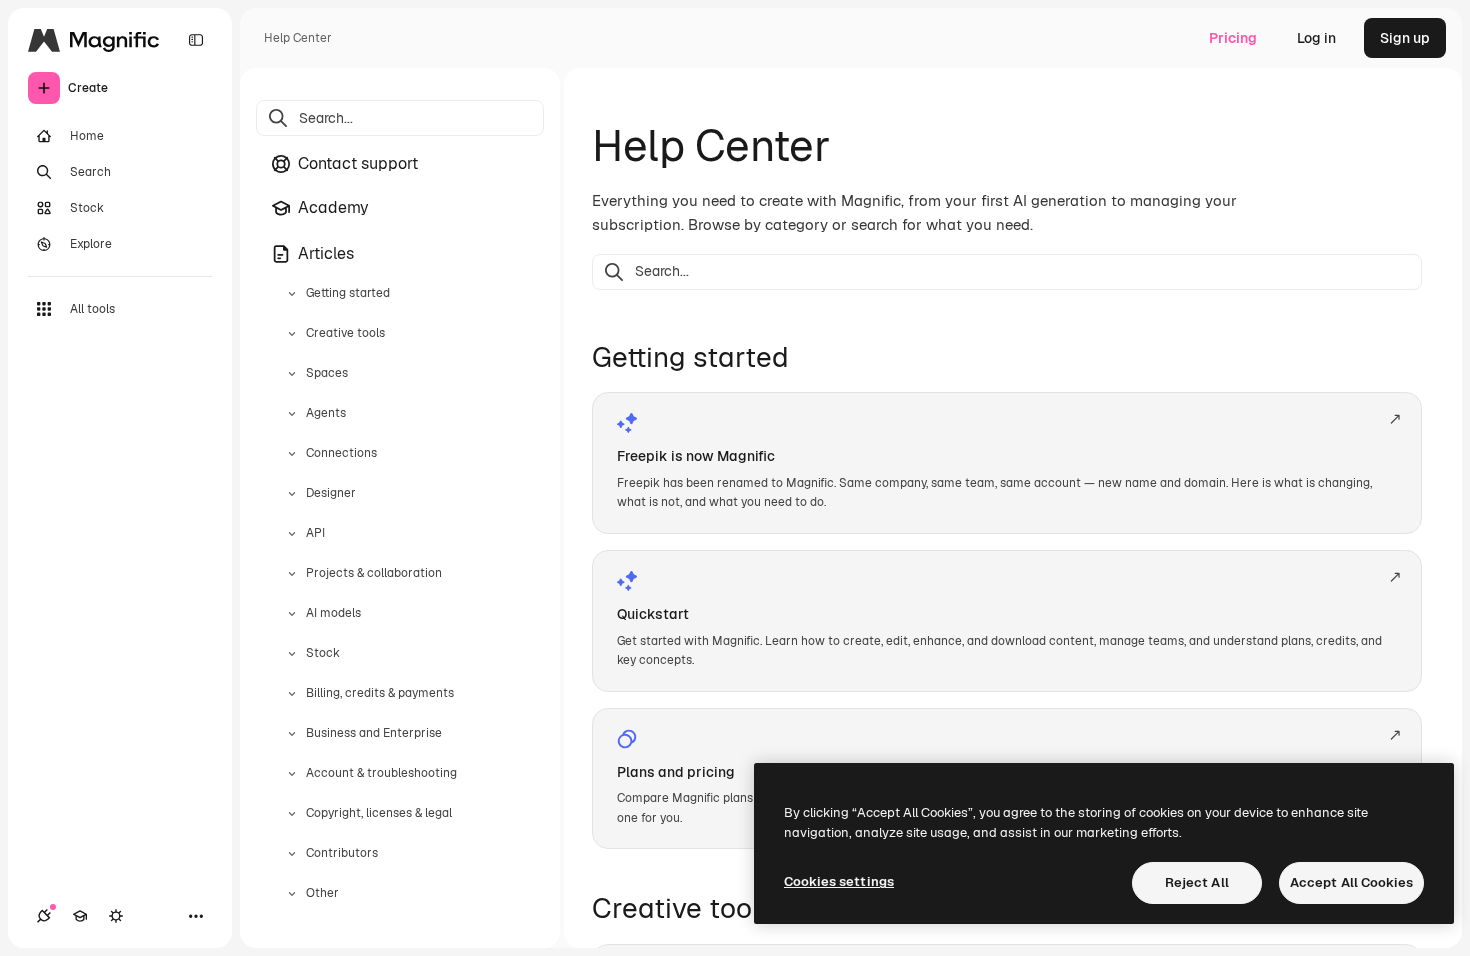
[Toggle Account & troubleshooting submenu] (292, 774)
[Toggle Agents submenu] (292, 414)
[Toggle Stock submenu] (292, 654)
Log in (1316, 38)
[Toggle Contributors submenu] (292, 854)
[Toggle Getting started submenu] (292, 294)
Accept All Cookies (1351, 882)
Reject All (1197, 882)
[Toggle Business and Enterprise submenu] (292, 734)
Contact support (358, 163)
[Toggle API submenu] (292, 534)
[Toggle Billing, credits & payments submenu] (292, 694)
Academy (333, 207)
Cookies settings (839, 881)
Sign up (1405, 38)
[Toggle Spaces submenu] (292, 374)
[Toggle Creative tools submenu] (292, 334)
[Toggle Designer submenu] (292, 494)
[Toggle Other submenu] (292, 894)
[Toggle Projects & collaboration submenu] (292, 574)
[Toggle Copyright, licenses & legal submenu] (292, 814)
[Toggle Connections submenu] (292, 454)
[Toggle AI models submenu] (292, 614)
